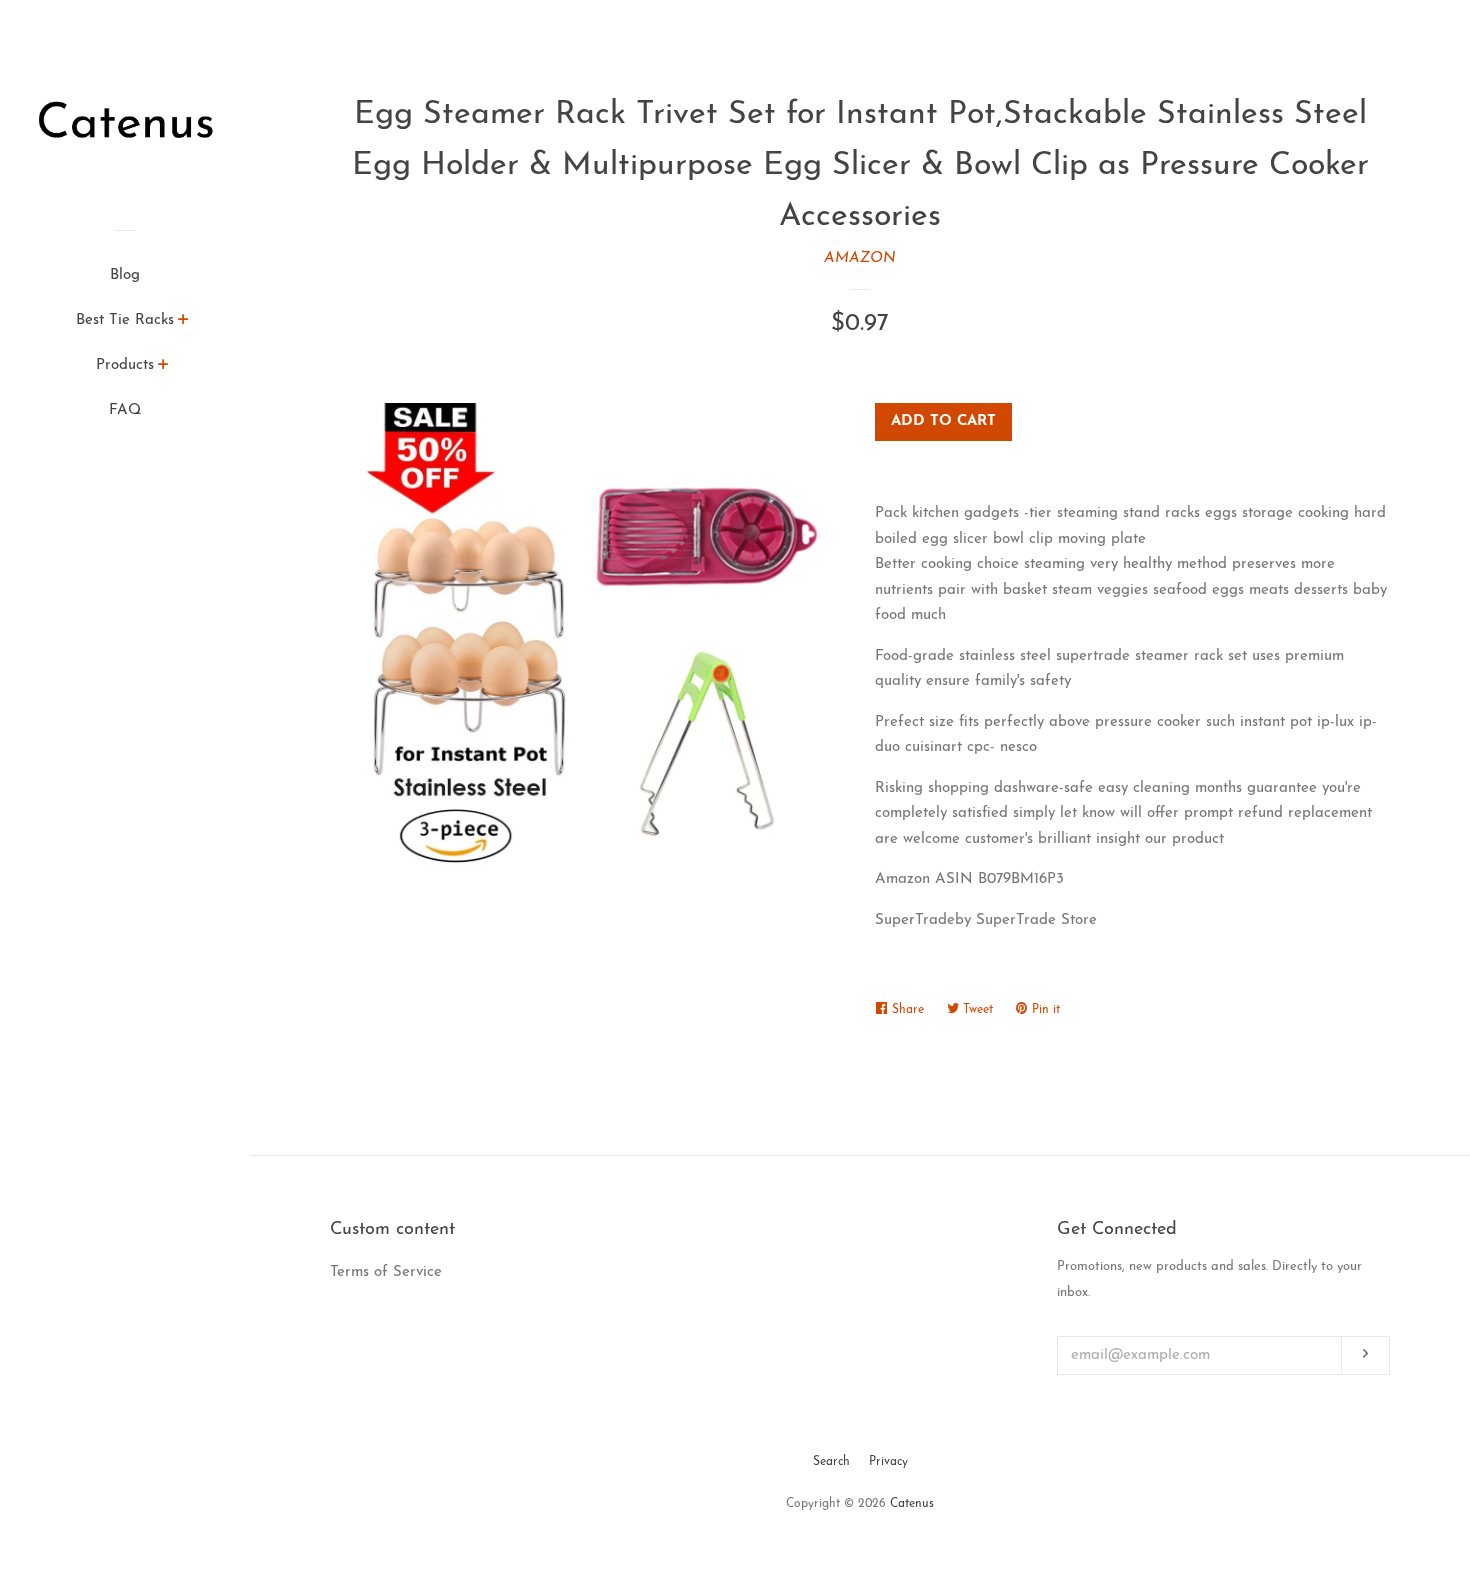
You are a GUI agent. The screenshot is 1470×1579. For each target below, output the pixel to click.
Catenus (912, 1504)
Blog (125, 275)
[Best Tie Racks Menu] (183, 323)
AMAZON (860, 258)
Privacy (888, 1462)
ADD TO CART (943, 421)
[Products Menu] (163, 368)
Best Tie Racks (125, 320)
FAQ (125, 410)
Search (831, 1462)
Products (125, 365)
